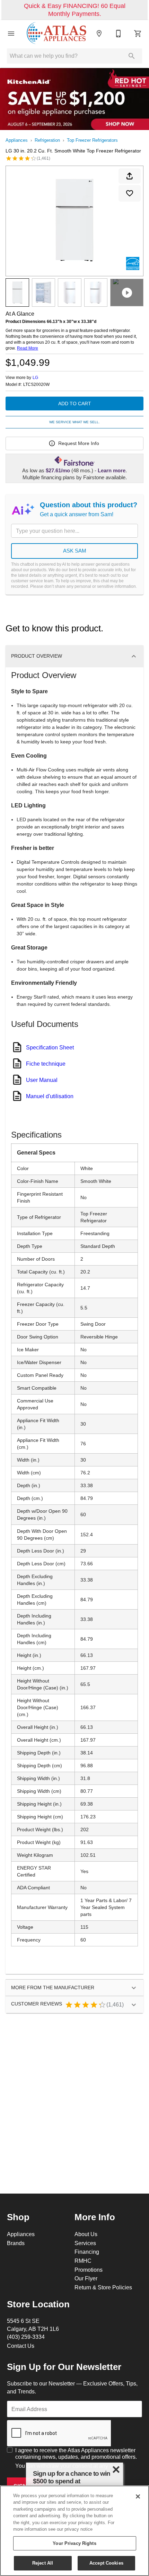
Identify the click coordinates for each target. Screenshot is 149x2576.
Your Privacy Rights (74, 2543)
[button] (11, 34)
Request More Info (79, 443)
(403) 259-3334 (26, 2337)
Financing (87, 2252)
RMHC (83, 2261)
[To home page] (56, 34)
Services (85, 2243)
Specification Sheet (50, 1047)
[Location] (99, 34)
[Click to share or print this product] (130, 176)
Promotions (89, 2270)
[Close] (138, 2496)
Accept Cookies (106, 2563)
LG (35, 377)
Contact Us (21, 2346)
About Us (86, 2234)
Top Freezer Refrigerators (92, 140)
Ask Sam (75, 551)
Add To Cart (75, 404)
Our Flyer (86, 2278)
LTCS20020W (36, 384)
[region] (74, 2531)
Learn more (112, 471)
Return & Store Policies (103, 2287)
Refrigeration (47, 140)
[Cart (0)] (138, 34)
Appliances (17, 140)
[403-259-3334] (119, 34)
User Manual (42, 1080)
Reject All (43, 2563)
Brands (16, 2243)
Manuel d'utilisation (50, 1096)
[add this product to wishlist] (130, 193)
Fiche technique (46, 1064)
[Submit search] (132, 56)
